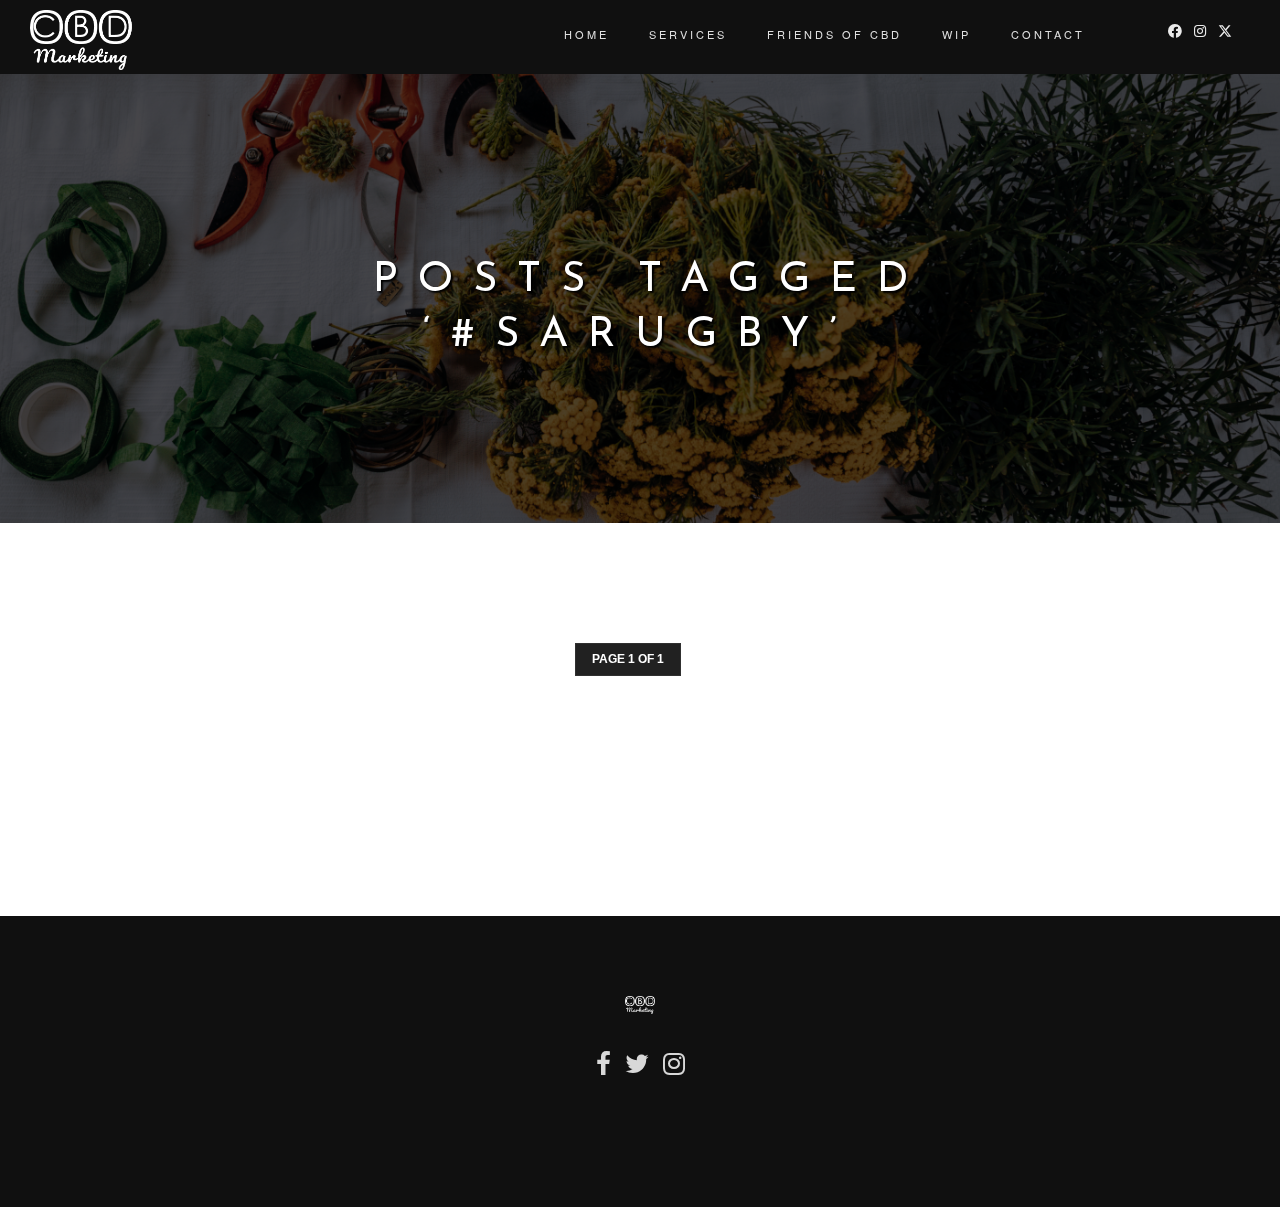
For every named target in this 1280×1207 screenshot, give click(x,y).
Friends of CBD (834, 34)
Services (688, 34)
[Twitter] (637, 1072)
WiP (956, 34)
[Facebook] (603, 1072)
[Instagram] (674, 1072)
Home (586, 34)
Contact (1048, 34)
